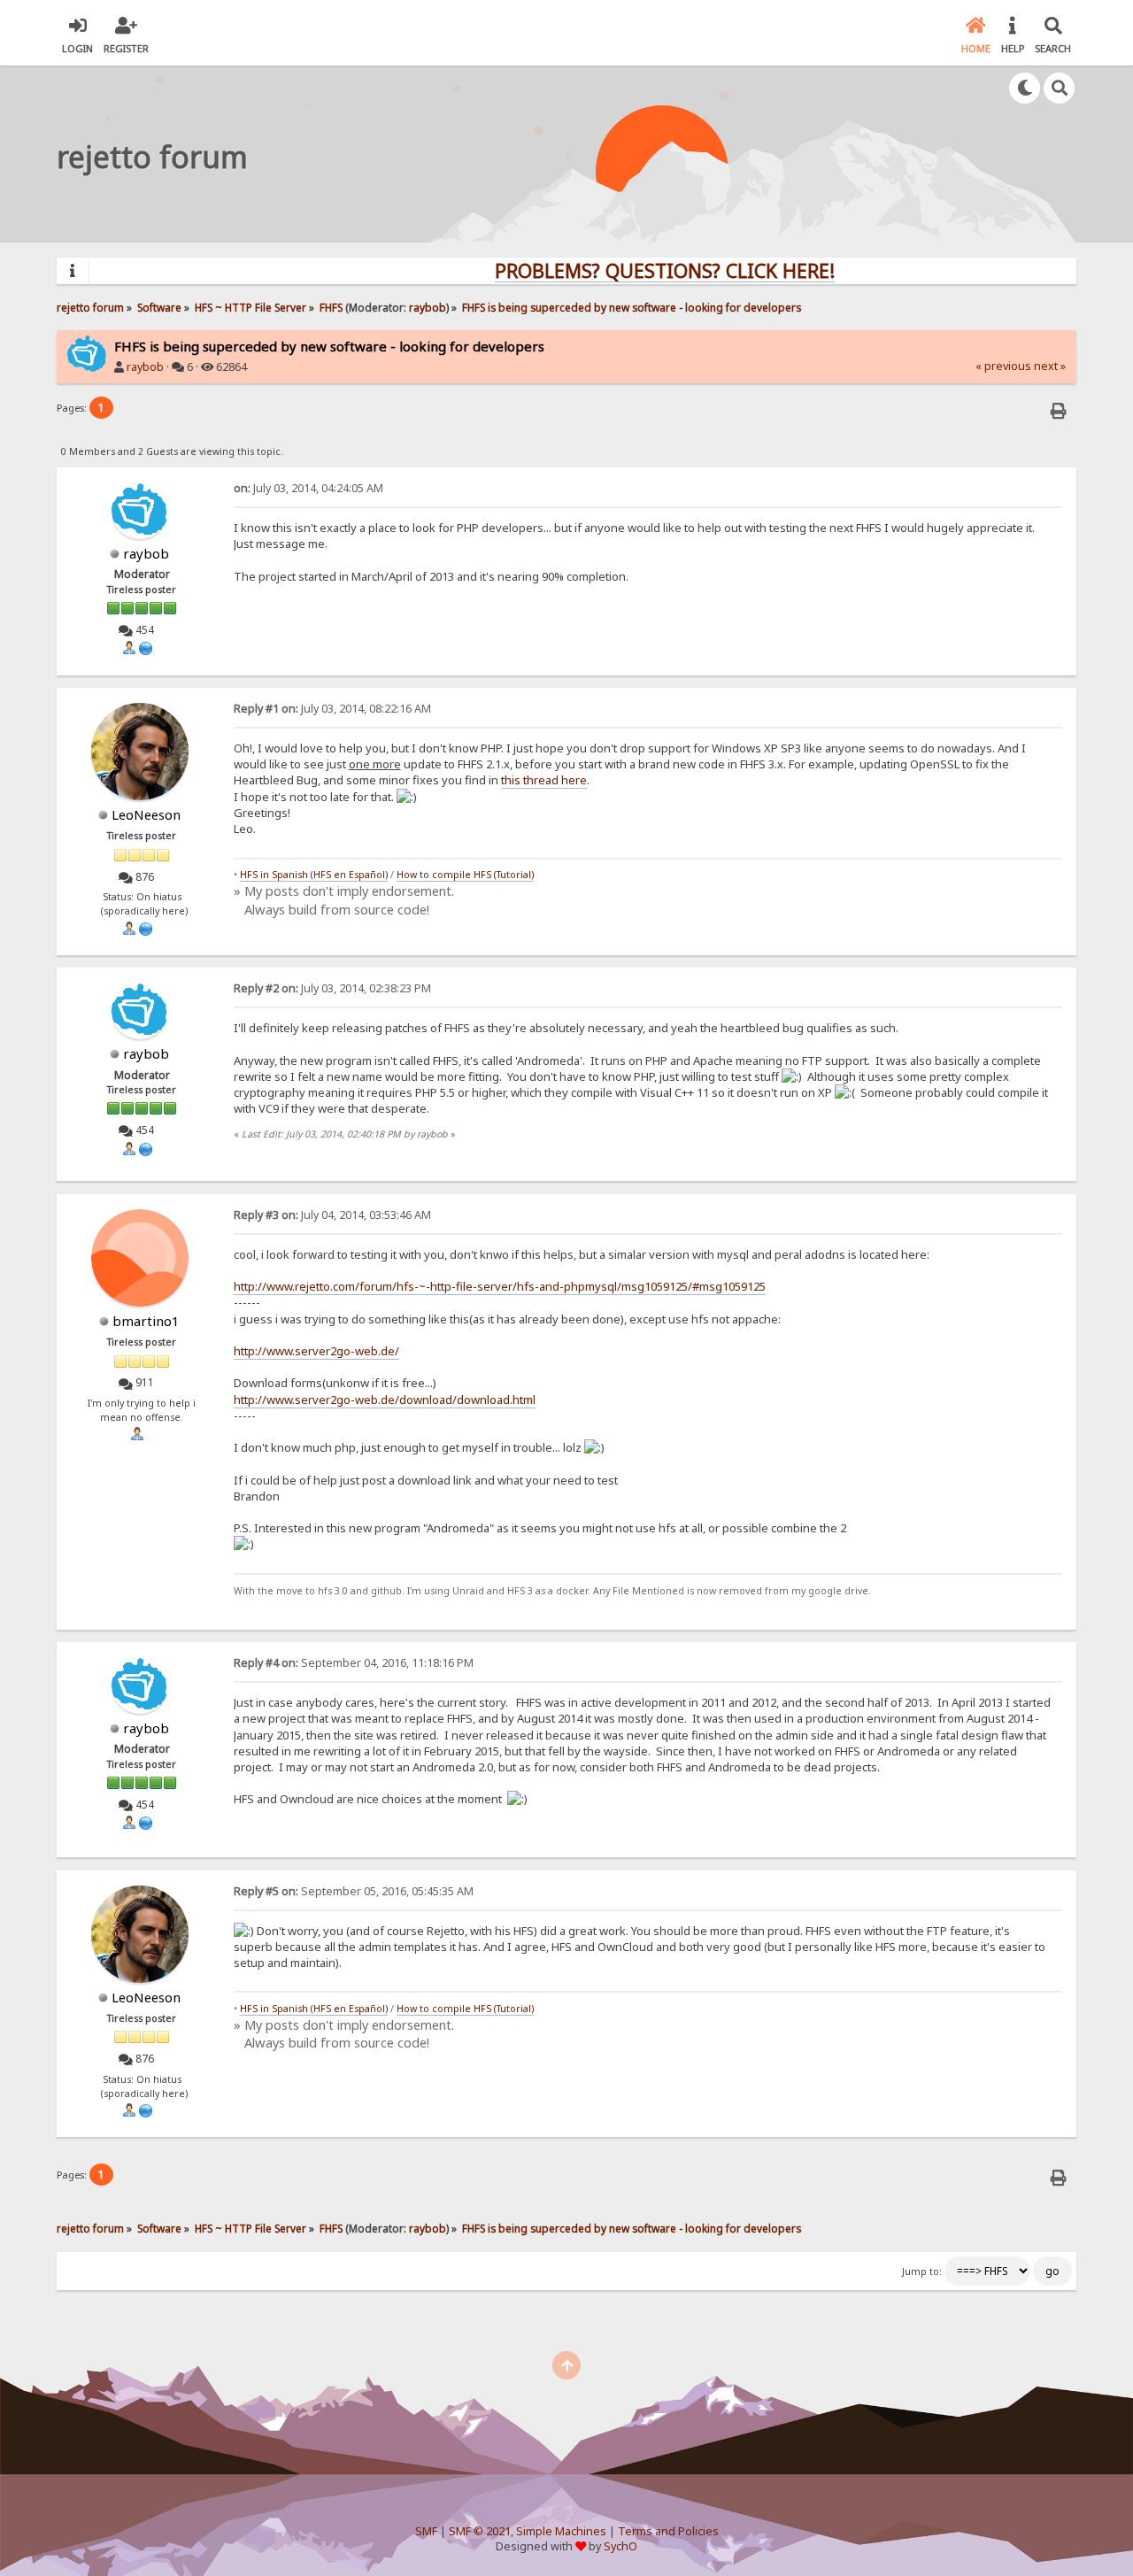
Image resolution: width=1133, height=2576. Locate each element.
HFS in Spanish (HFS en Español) (314, 875)
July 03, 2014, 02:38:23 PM (332, 988)
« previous (1003, 366)
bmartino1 (146, 1321)
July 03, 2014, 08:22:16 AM (332, 709)
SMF (426, 2531)
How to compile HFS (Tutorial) (465, 875)
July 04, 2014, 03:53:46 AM (332, 1215)
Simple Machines (561, 2531)
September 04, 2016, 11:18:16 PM (354, 1663)
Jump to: (922, 2271)
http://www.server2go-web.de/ (316, 1351)
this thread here (544, 780)
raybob (428, 307)
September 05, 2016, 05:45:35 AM (354, 1891)
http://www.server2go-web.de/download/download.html (385, 1400)
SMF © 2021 (480, 2531)
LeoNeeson (146, 814)
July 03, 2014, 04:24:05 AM (308, 488)
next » (1050, 366)
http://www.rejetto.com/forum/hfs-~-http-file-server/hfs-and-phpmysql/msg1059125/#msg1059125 (500, 1286)
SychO (620, 2546)
